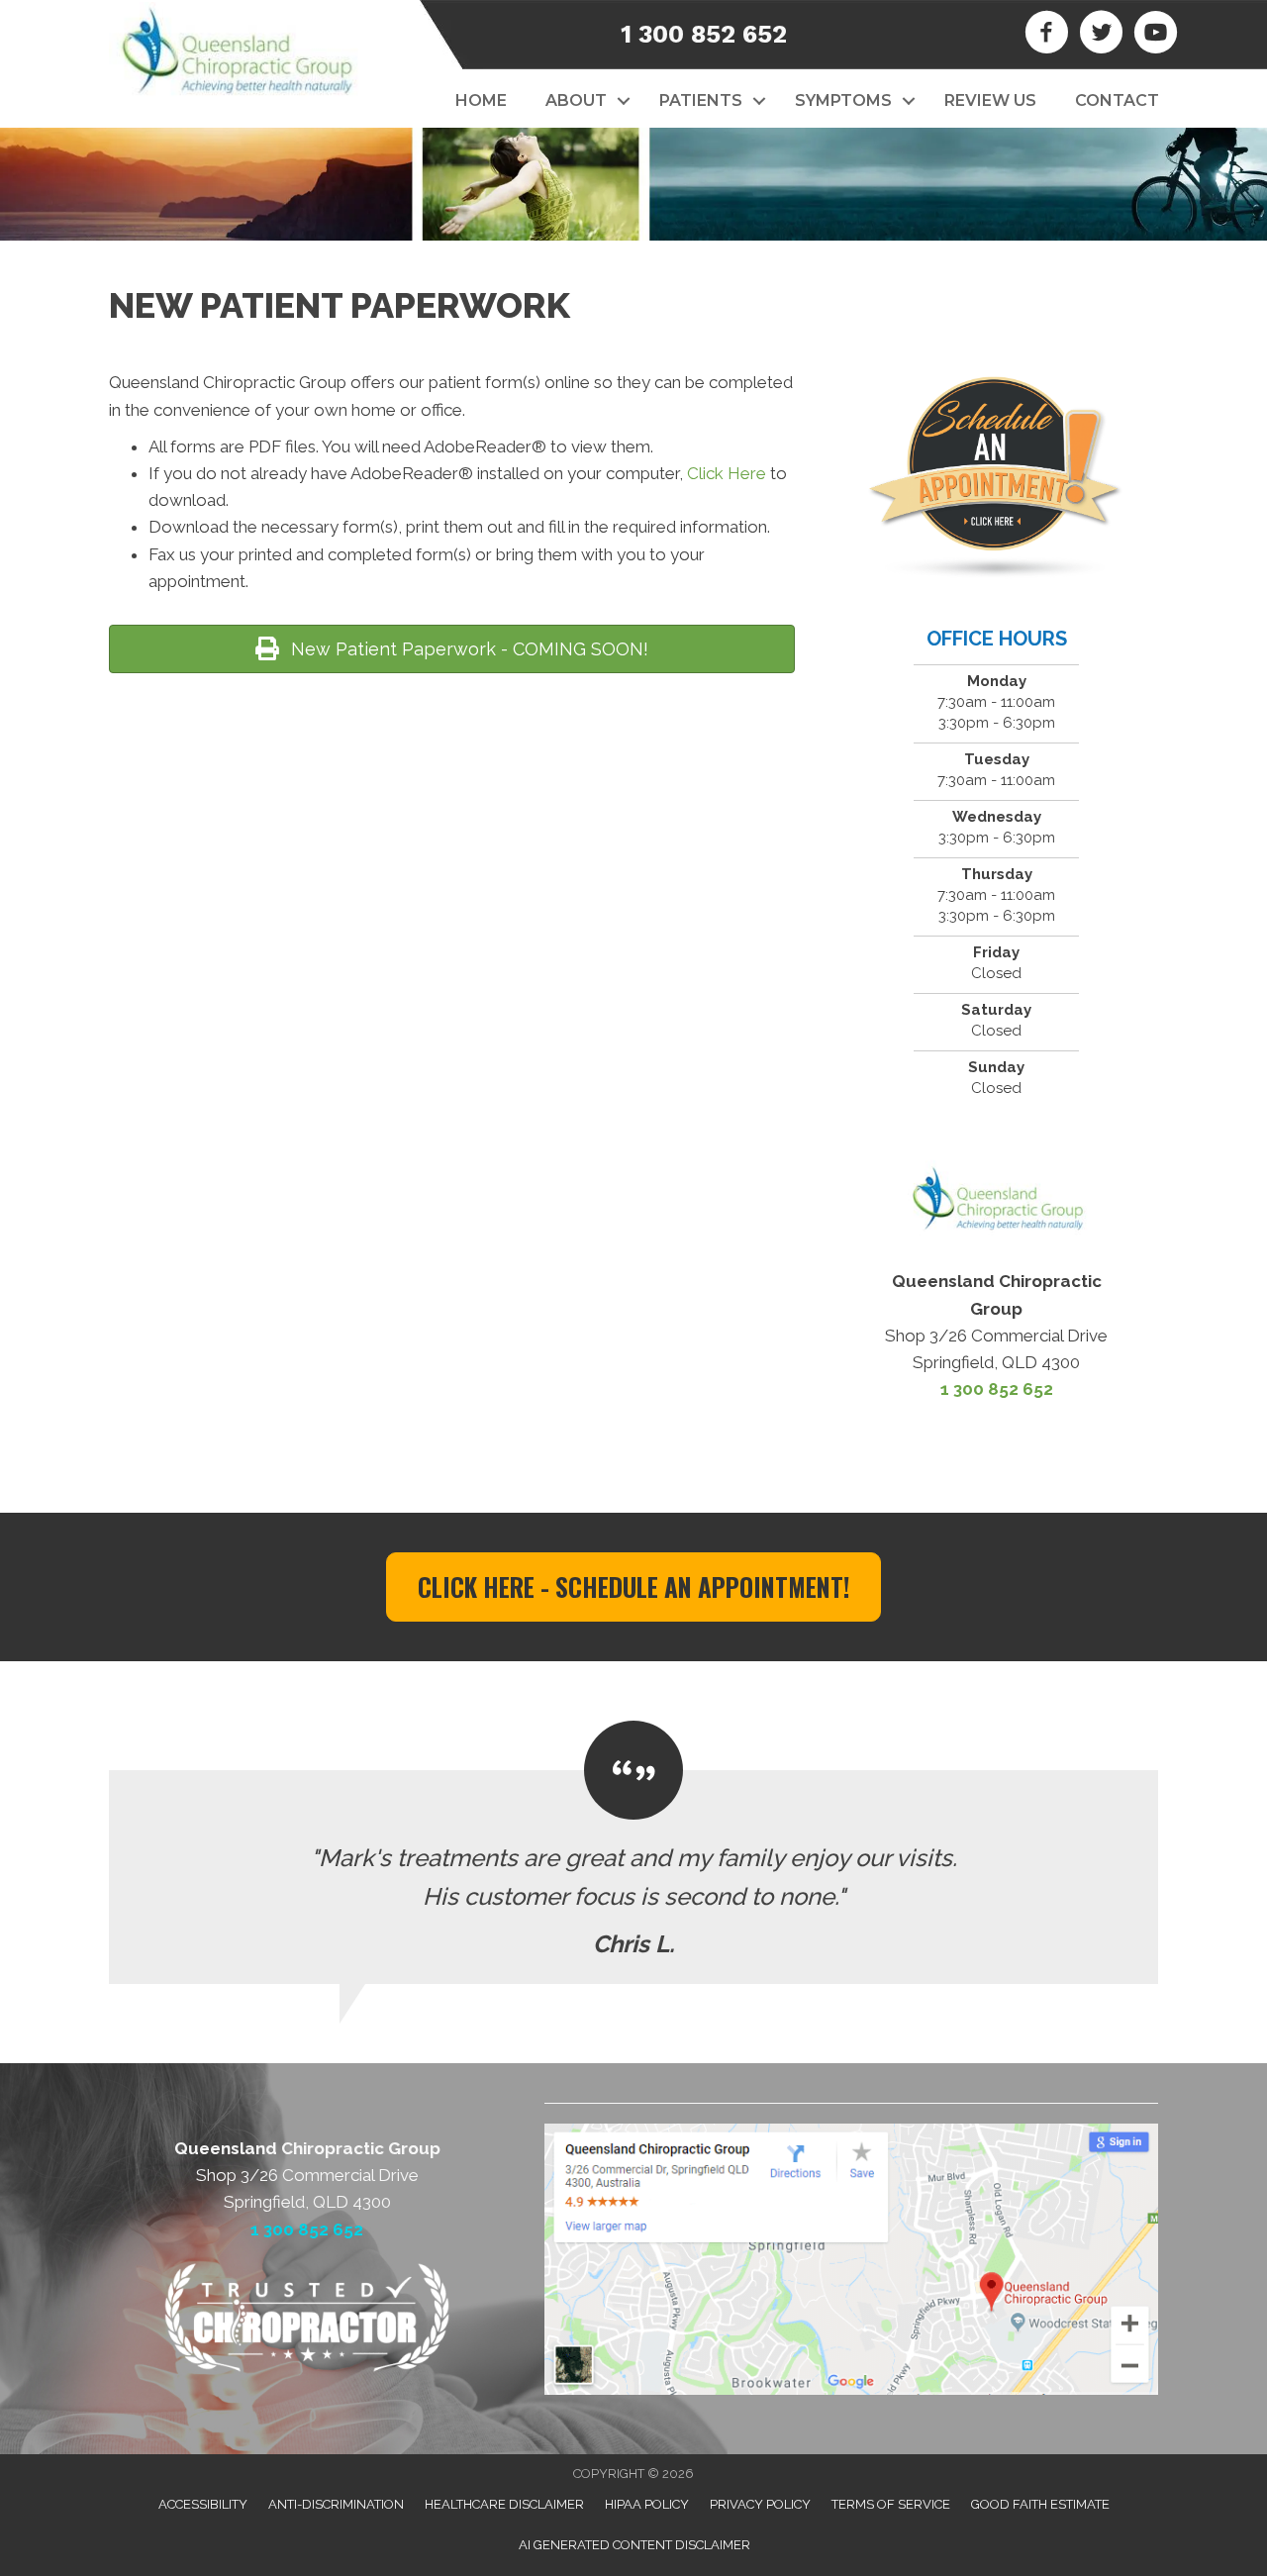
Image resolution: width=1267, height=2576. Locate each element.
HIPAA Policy (647, 2504)
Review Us (990, 100)
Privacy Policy (760, 2504)
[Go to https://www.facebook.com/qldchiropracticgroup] (1047, 35)
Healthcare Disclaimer (504, 2504)
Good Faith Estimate (1040, 2504)
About (576, 100)
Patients (701, 100)
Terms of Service (891, 2504)
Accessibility (203, 2504)
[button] (623, 101)
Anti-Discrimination (336, 2504)
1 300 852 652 (704, 34)
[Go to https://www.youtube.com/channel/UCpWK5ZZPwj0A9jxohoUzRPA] (1156, 35)
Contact (1117, 100)
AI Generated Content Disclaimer (634, 2545)
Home (481, 100)
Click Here (727, 473)
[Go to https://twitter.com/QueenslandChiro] (1101, 35)
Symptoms (843, 100)
